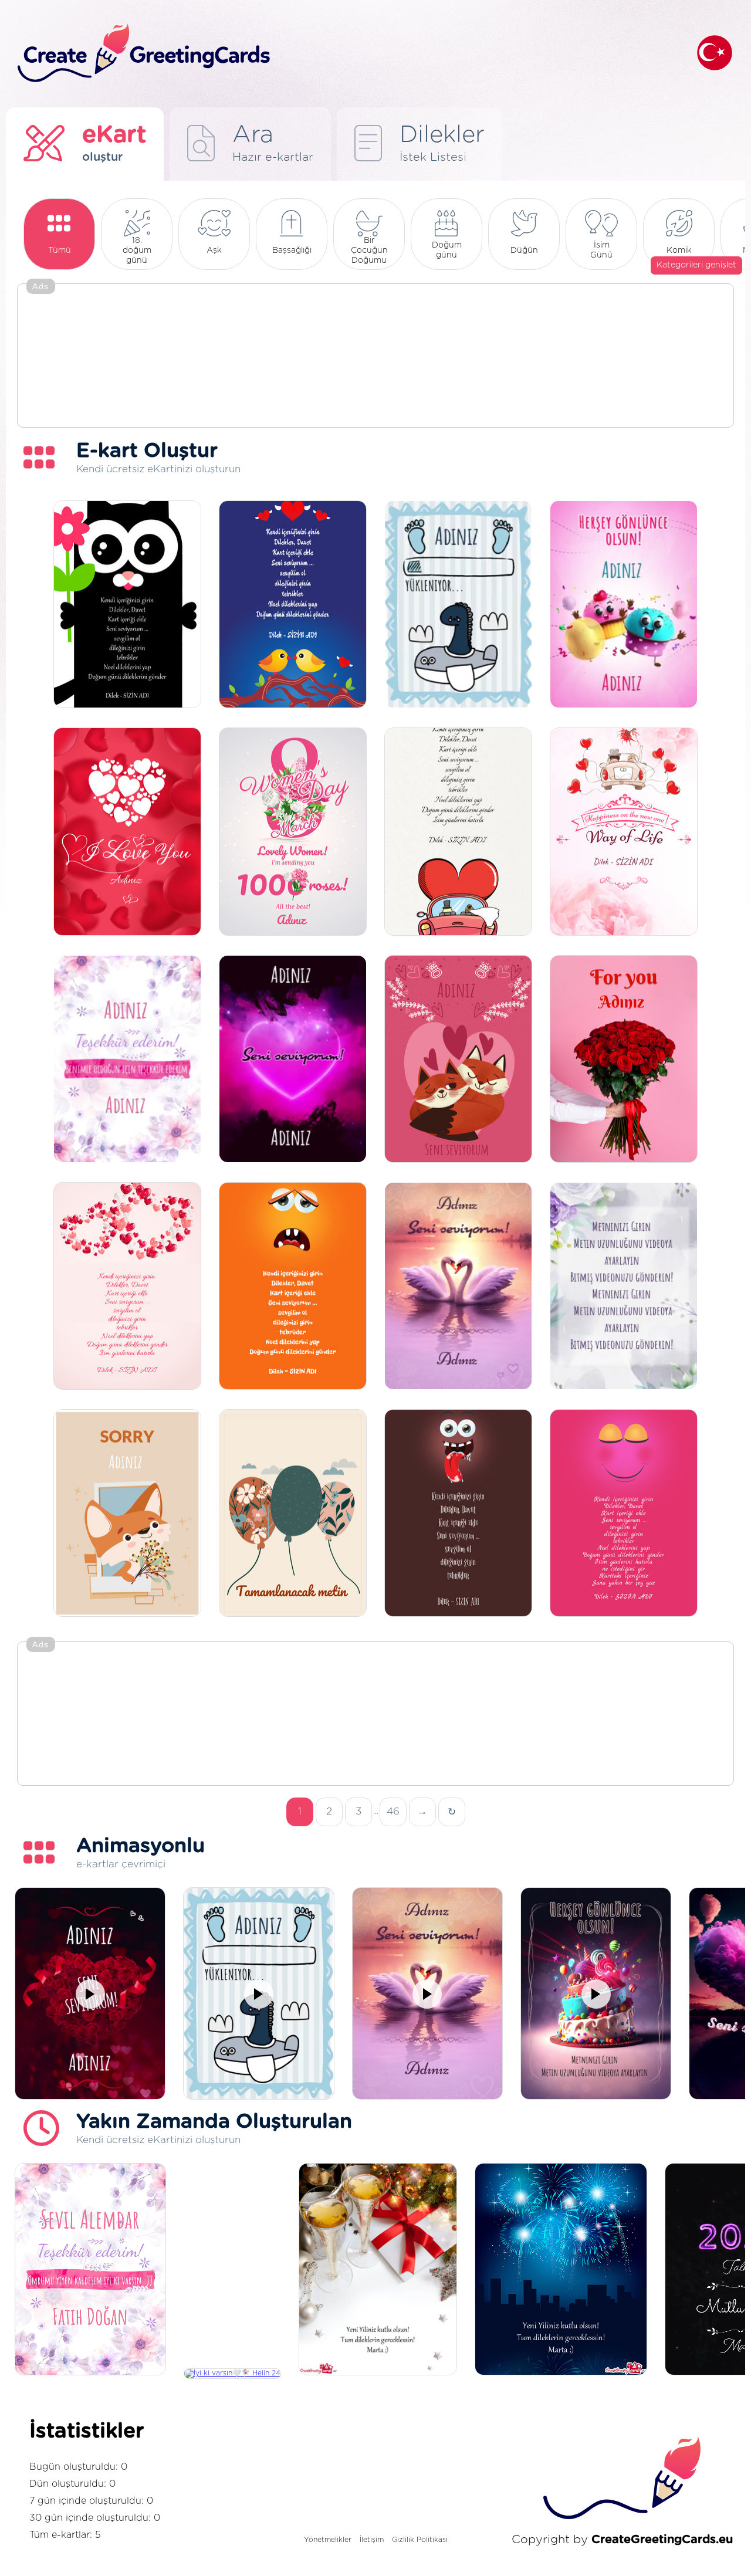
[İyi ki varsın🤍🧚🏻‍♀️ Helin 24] (232, 2374)
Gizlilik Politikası (420, 2540)
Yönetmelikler (328, 2540)
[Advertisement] (375, 357)
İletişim (372, 2540)
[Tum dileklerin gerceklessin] (378, 2270)
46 (393, 1811)
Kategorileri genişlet (696, 265)
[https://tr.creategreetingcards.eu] (348, 54)
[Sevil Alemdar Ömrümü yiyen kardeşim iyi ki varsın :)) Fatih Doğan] (90, 2270)
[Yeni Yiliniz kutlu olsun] (561, 2270)
